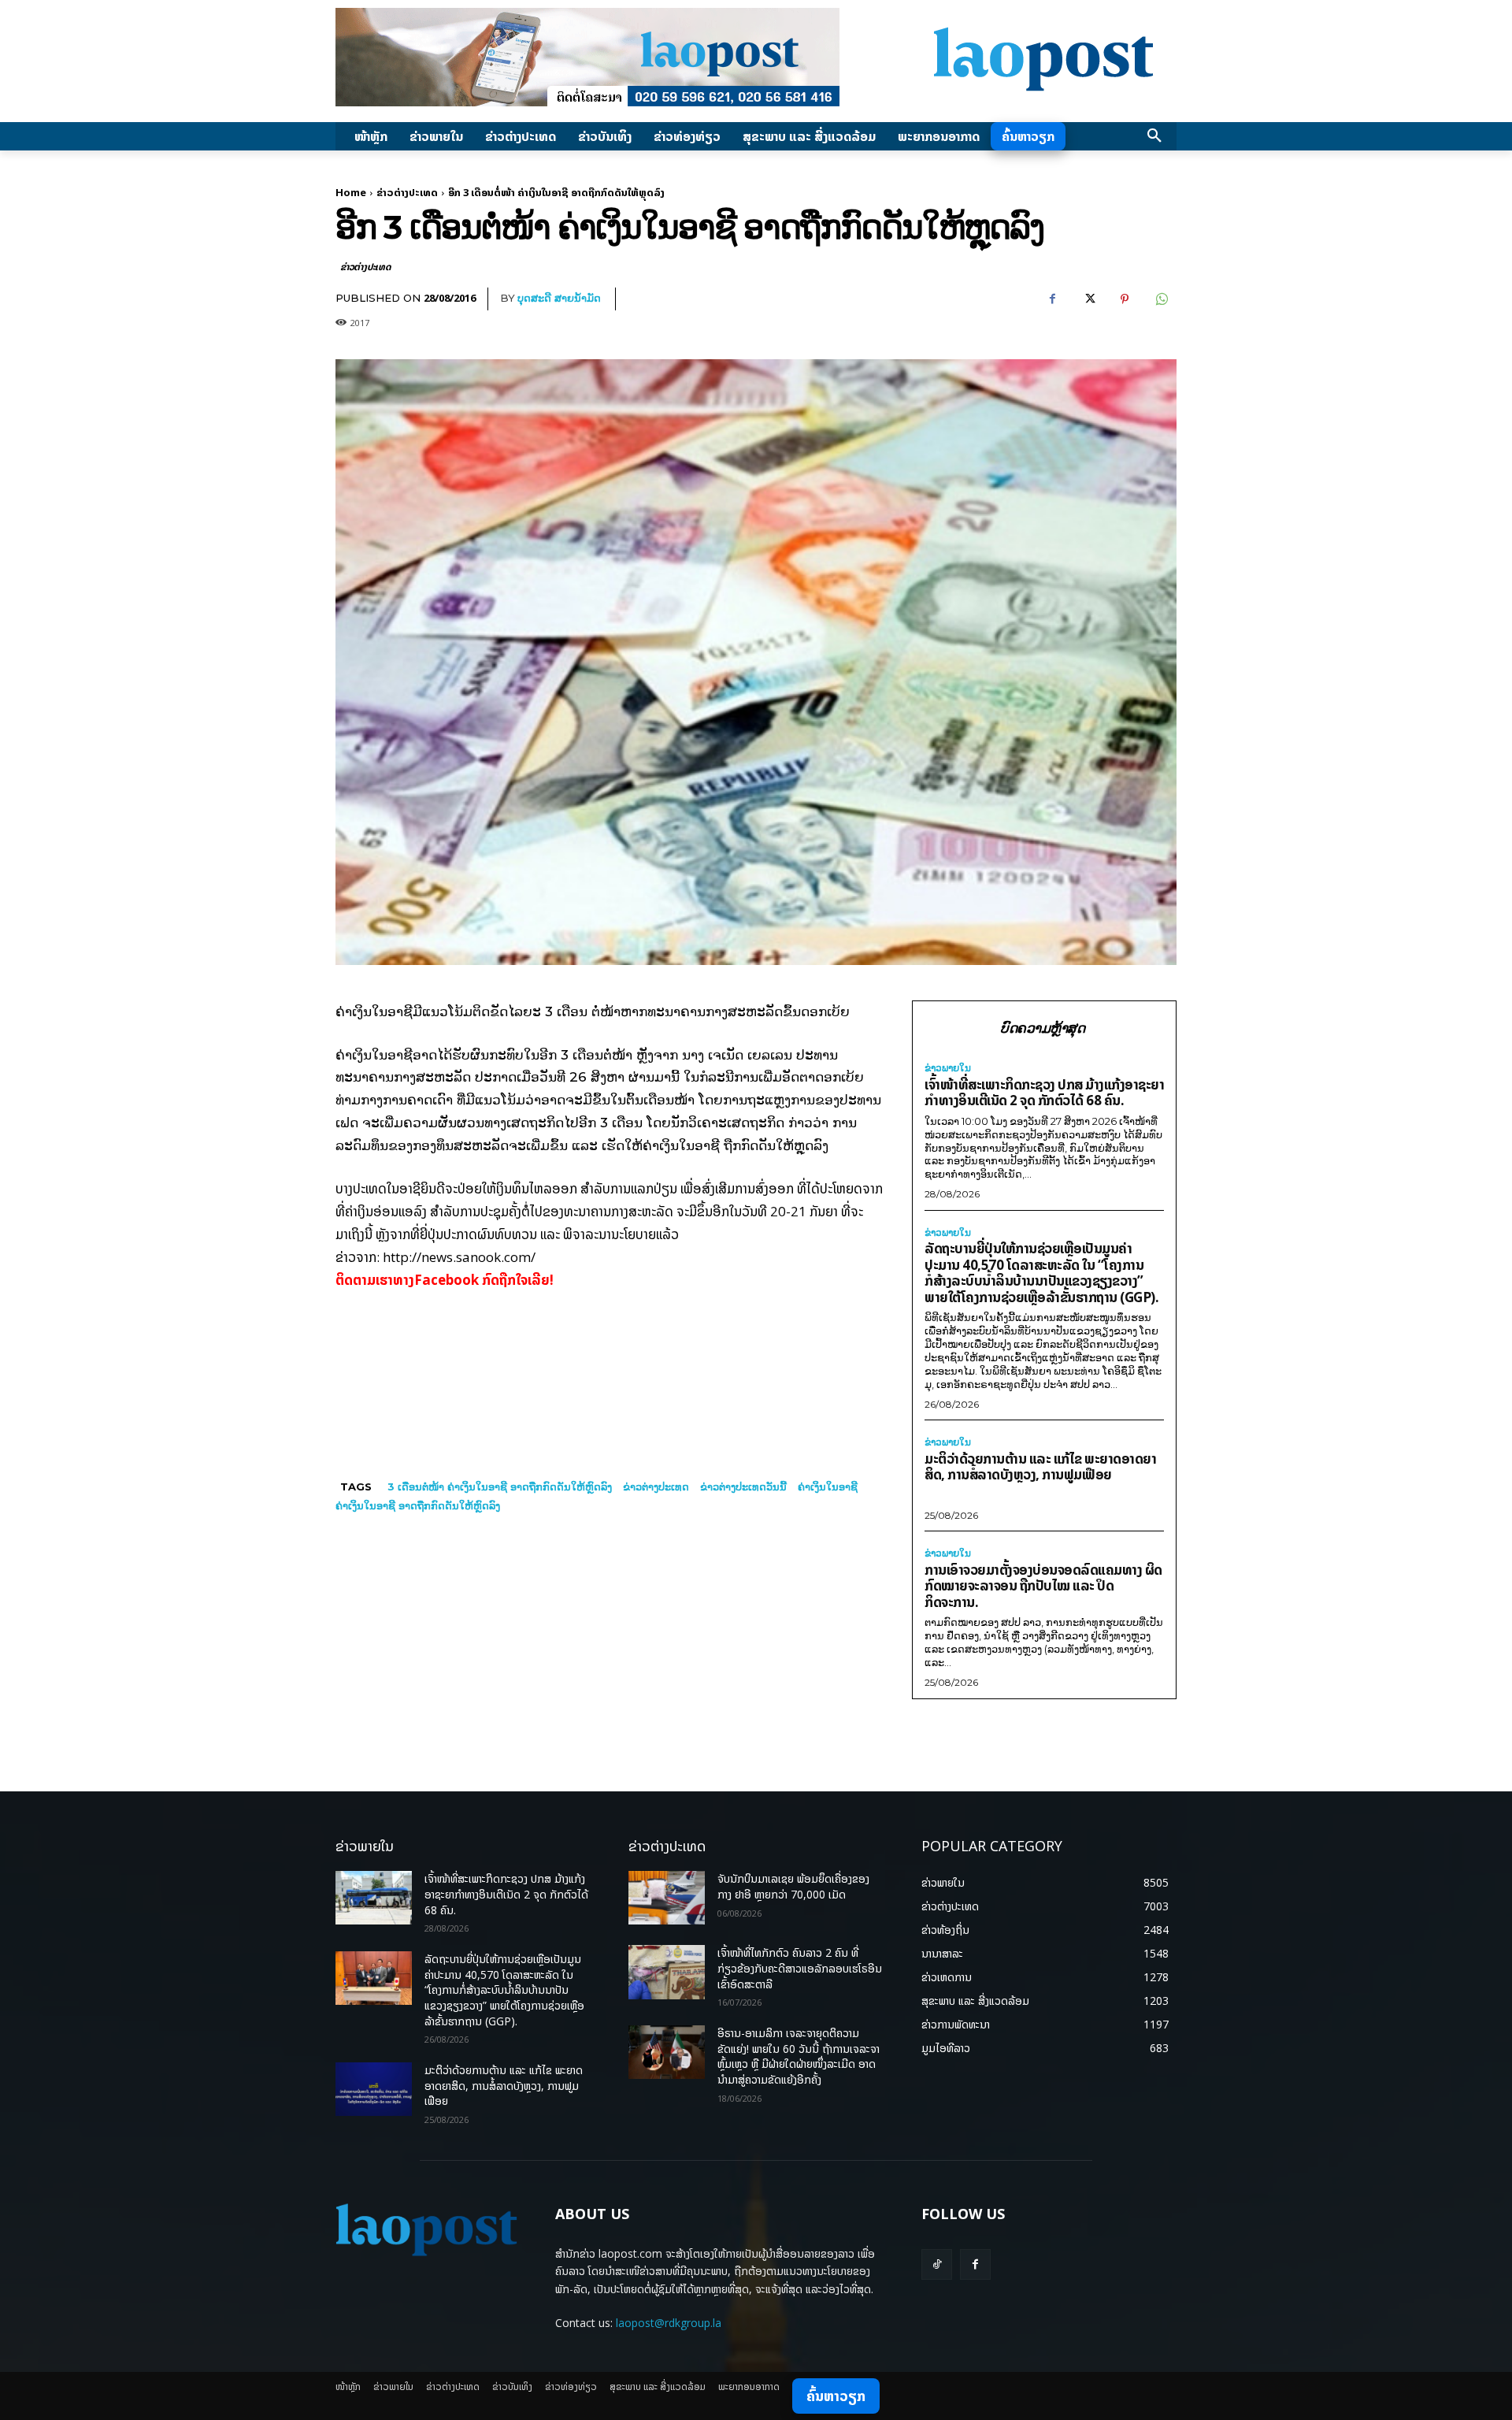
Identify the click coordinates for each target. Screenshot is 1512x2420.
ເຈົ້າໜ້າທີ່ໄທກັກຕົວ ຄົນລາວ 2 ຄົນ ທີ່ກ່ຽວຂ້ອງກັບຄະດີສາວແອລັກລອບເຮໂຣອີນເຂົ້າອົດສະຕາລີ (800, 1968)
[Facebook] (1052, 299)
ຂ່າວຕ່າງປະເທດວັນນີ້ (743, 1487)
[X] (1088, 299)
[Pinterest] (1125, 299)
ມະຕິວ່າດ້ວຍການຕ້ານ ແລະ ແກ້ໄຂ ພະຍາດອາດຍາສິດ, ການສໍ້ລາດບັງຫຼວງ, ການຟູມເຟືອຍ (1040, 1467)
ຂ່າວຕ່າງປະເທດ (407, 192)
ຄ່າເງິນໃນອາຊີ (828, 1487)
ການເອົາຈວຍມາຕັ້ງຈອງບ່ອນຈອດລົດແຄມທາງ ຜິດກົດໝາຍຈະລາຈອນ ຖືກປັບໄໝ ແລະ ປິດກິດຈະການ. (1043, 1586)
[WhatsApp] (1161, 299)
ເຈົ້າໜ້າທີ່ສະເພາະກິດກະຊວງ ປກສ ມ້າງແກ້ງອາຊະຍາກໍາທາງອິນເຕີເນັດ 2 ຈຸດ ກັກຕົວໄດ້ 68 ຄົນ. (1044, 1093)
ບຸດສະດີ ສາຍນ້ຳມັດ (559, 298)
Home (351, 192)
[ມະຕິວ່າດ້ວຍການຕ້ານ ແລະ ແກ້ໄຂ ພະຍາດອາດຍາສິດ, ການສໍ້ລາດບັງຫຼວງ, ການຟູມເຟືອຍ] (374, 2089)
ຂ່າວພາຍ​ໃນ (948, 1068)
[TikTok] (937, 2264)
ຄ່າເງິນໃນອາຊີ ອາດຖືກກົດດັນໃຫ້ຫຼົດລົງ (418, 1505)
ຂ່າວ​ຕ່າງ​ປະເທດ (656, 1487)
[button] (1154, 136)
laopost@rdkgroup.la (669, 2323)
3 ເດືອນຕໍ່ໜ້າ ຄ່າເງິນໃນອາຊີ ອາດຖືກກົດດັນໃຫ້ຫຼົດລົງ (500, 1487)
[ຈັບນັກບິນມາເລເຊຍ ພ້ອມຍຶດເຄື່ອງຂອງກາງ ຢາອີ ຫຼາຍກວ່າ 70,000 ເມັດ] (667, 1898)
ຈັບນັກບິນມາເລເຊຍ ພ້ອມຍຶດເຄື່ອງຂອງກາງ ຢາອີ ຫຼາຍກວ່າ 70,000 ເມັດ (793, 1886)
